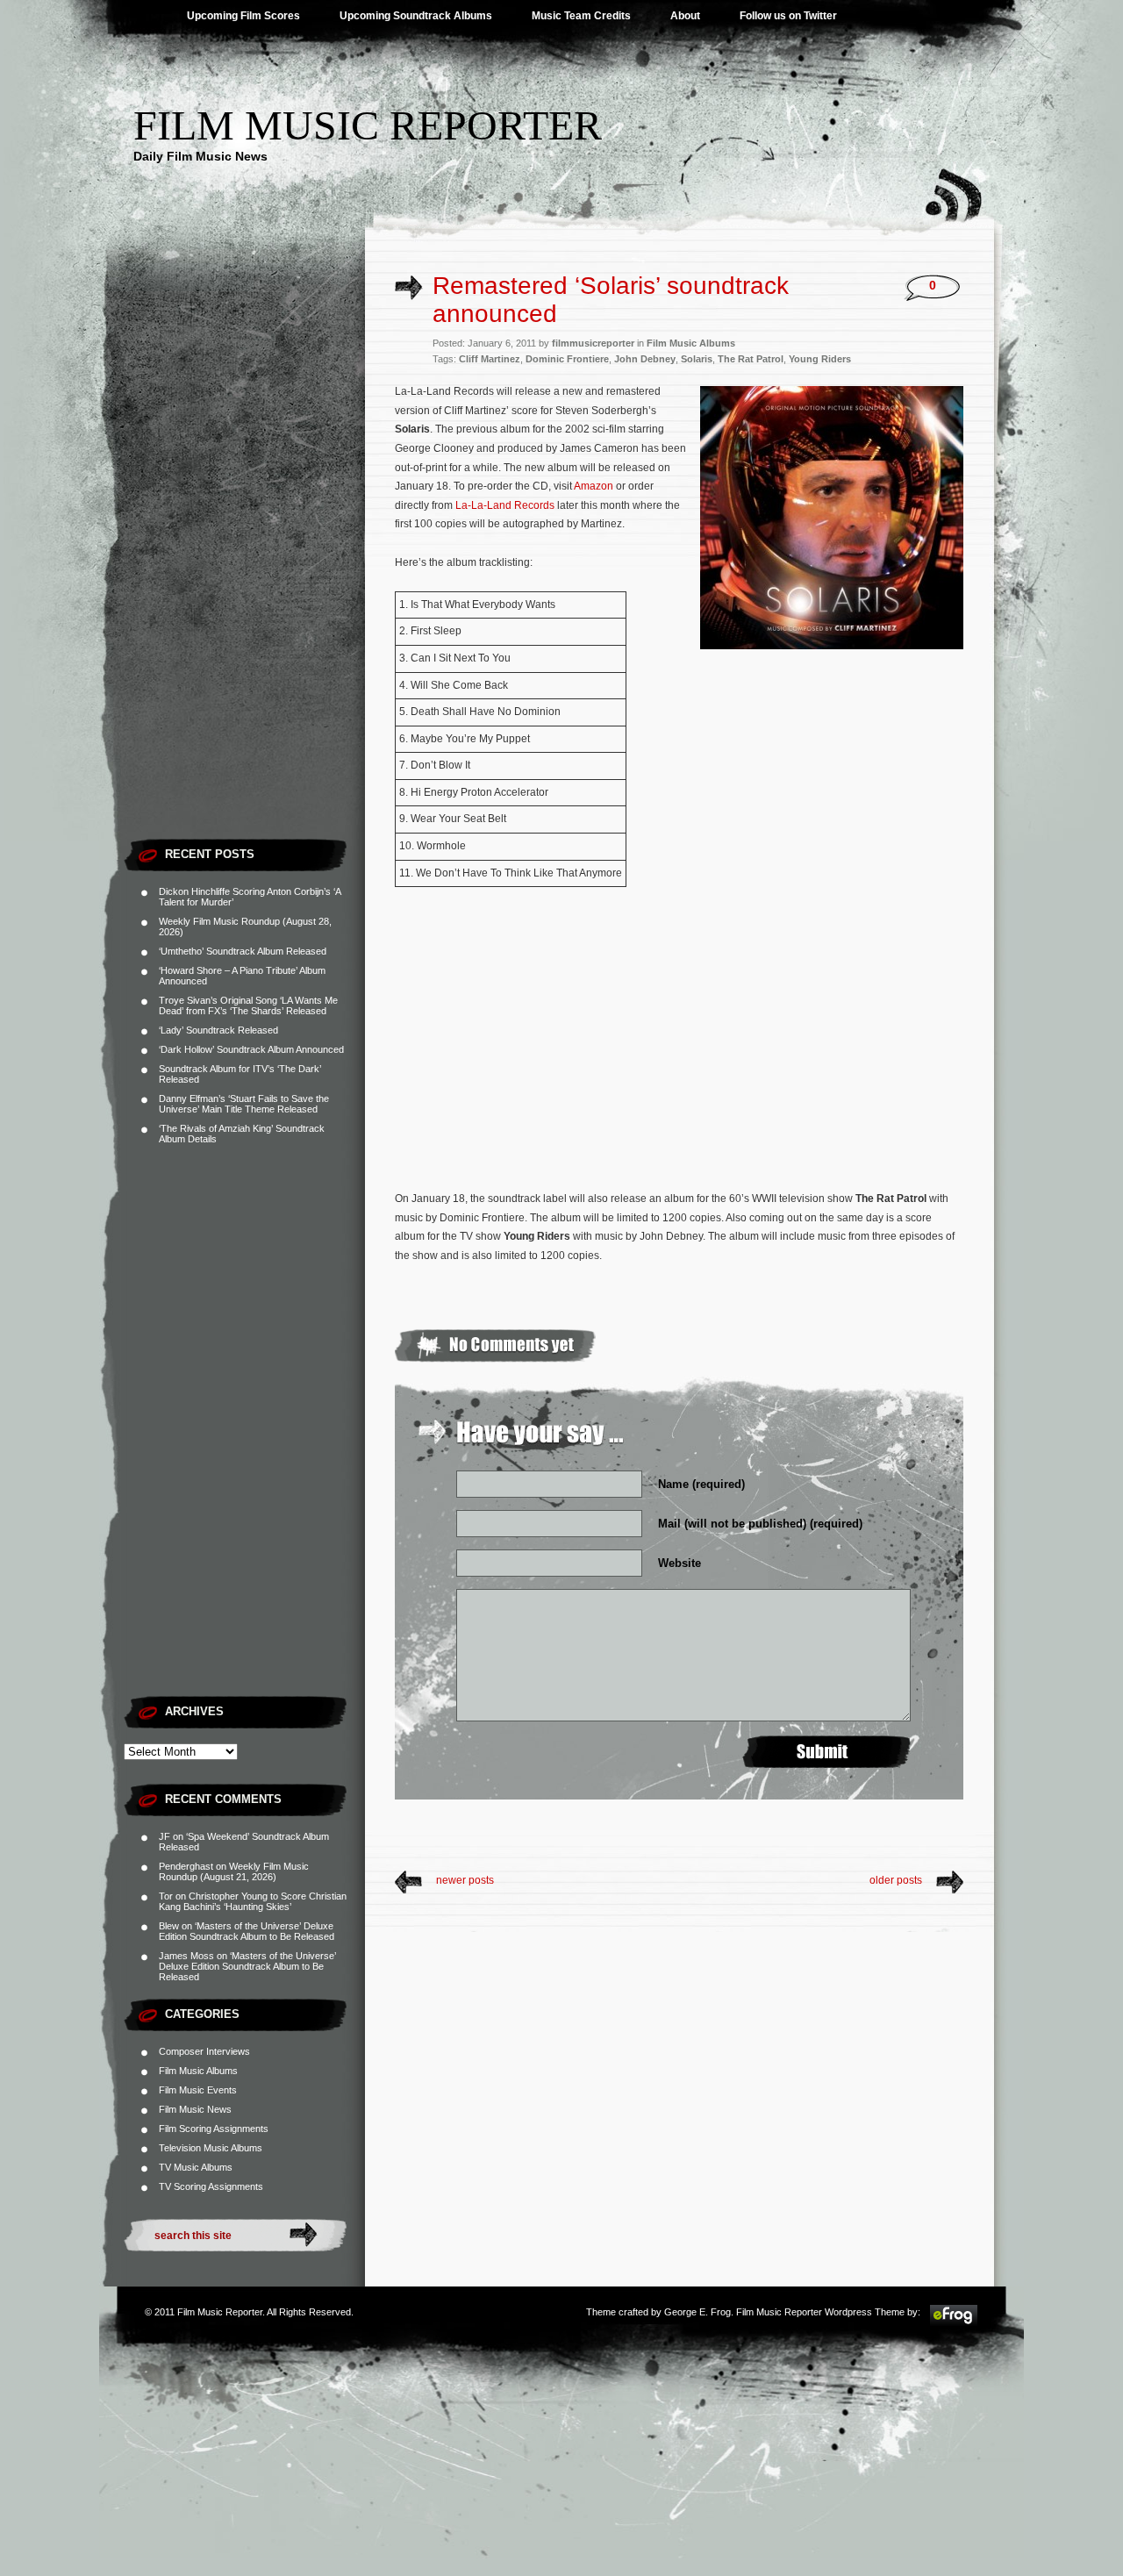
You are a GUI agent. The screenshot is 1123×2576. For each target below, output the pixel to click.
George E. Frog (697, 2312)
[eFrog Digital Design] (954, 2323)
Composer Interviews (204, 2051)
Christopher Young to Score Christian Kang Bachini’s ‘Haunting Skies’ (253, 1901)
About (685, 16)
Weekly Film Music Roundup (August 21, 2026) (234, 1871)
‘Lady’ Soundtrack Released (218, 1030)
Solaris (697, 359)
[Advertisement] (244, 566)
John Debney (645, 359)
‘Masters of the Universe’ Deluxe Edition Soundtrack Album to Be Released (247, 1931)
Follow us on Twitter (788, 16)
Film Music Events (198, 2090)
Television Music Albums (211, 2148)
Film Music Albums (198, 2071)
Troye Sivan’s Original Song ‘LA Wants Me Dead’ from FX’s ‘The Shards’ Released (248, 1005)
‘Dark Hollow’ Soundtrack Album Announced (251, 1049)
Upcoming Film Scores (243, 16)
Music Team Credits (581, 16)
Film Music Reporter (368, 125)
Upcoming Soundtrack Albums (416, 16)
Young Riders (820, 359)
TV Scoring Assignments (211, 2186)
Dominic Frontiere (567, 359)
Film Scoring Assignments (214, 2129)
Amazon (594, 486)
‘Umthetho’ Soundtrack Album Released (243, 951)
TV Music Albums (196, 2167)
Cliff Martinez (490, 359)
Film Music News (195, 2109)
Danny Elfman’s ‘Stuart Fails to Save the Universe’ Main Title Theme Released (244, 1104)
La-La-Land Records (505, 505)
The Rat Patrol (751, 359)
